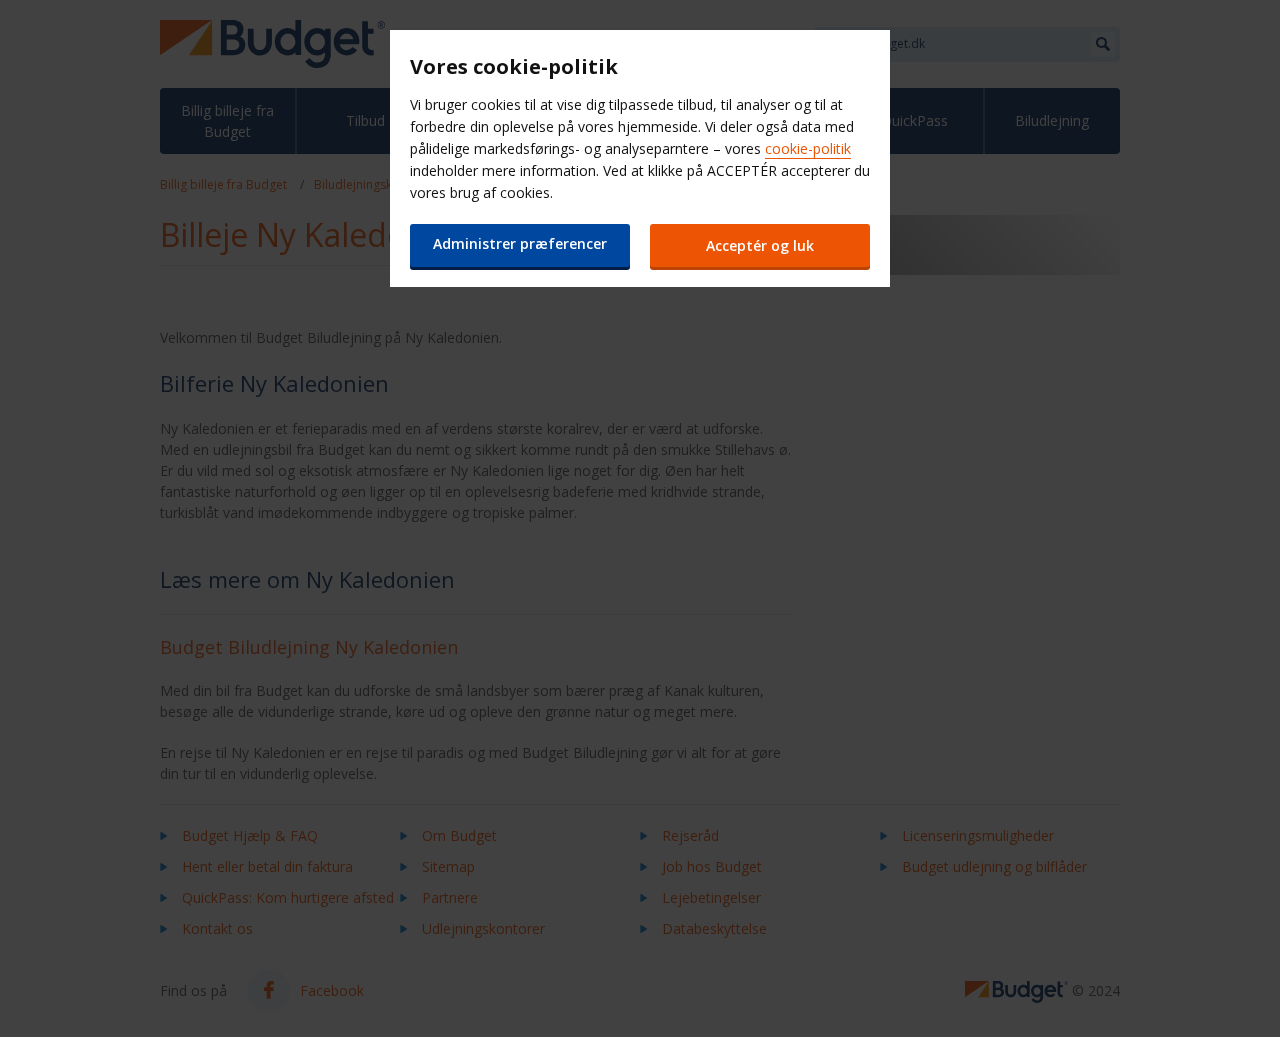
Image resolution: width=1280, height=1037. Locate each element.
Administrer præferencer (520, 243)
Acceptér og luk (760, 245)
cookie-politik (808, 148)
